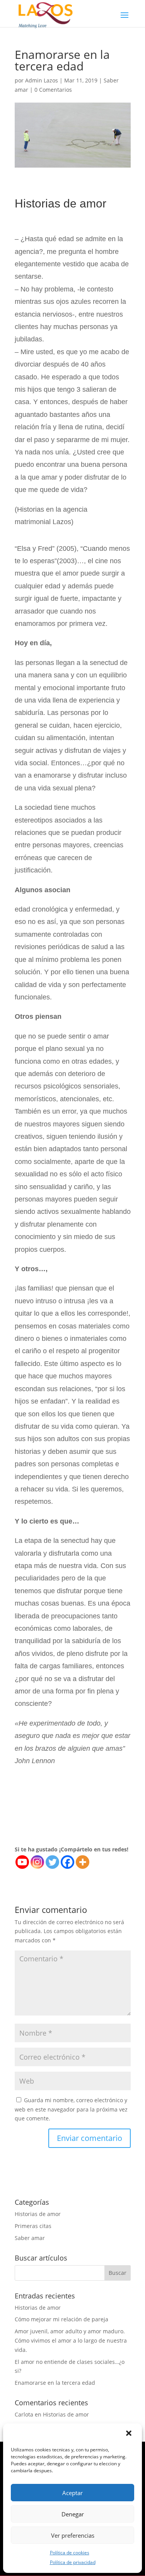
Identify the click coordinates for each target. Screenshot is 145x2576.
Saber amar (30, 2238)
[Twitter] (52, 1862)
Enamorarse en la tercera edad (55, 2383)
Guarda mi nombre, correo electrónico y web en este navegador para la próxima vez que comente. (71, 2109)
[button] (130, 2434)
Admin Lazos (42, 80)
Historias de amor (38, 2214)
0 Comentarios (53, 90)
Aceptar (72, 2493)
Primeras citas (33, 2226)
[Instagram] (37, 1862)
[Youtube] (22, 1862)
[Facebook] (67, 1862)
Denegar (73, 2514)
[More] (83, 1862)
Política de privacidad (73, 2562)
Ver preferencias (73, 2535)
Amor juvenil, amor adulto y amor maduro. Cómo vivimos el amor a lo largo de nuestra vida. (71, 2340)
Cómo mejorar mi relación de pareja (61, 2319)
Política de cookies (70, 2553)
